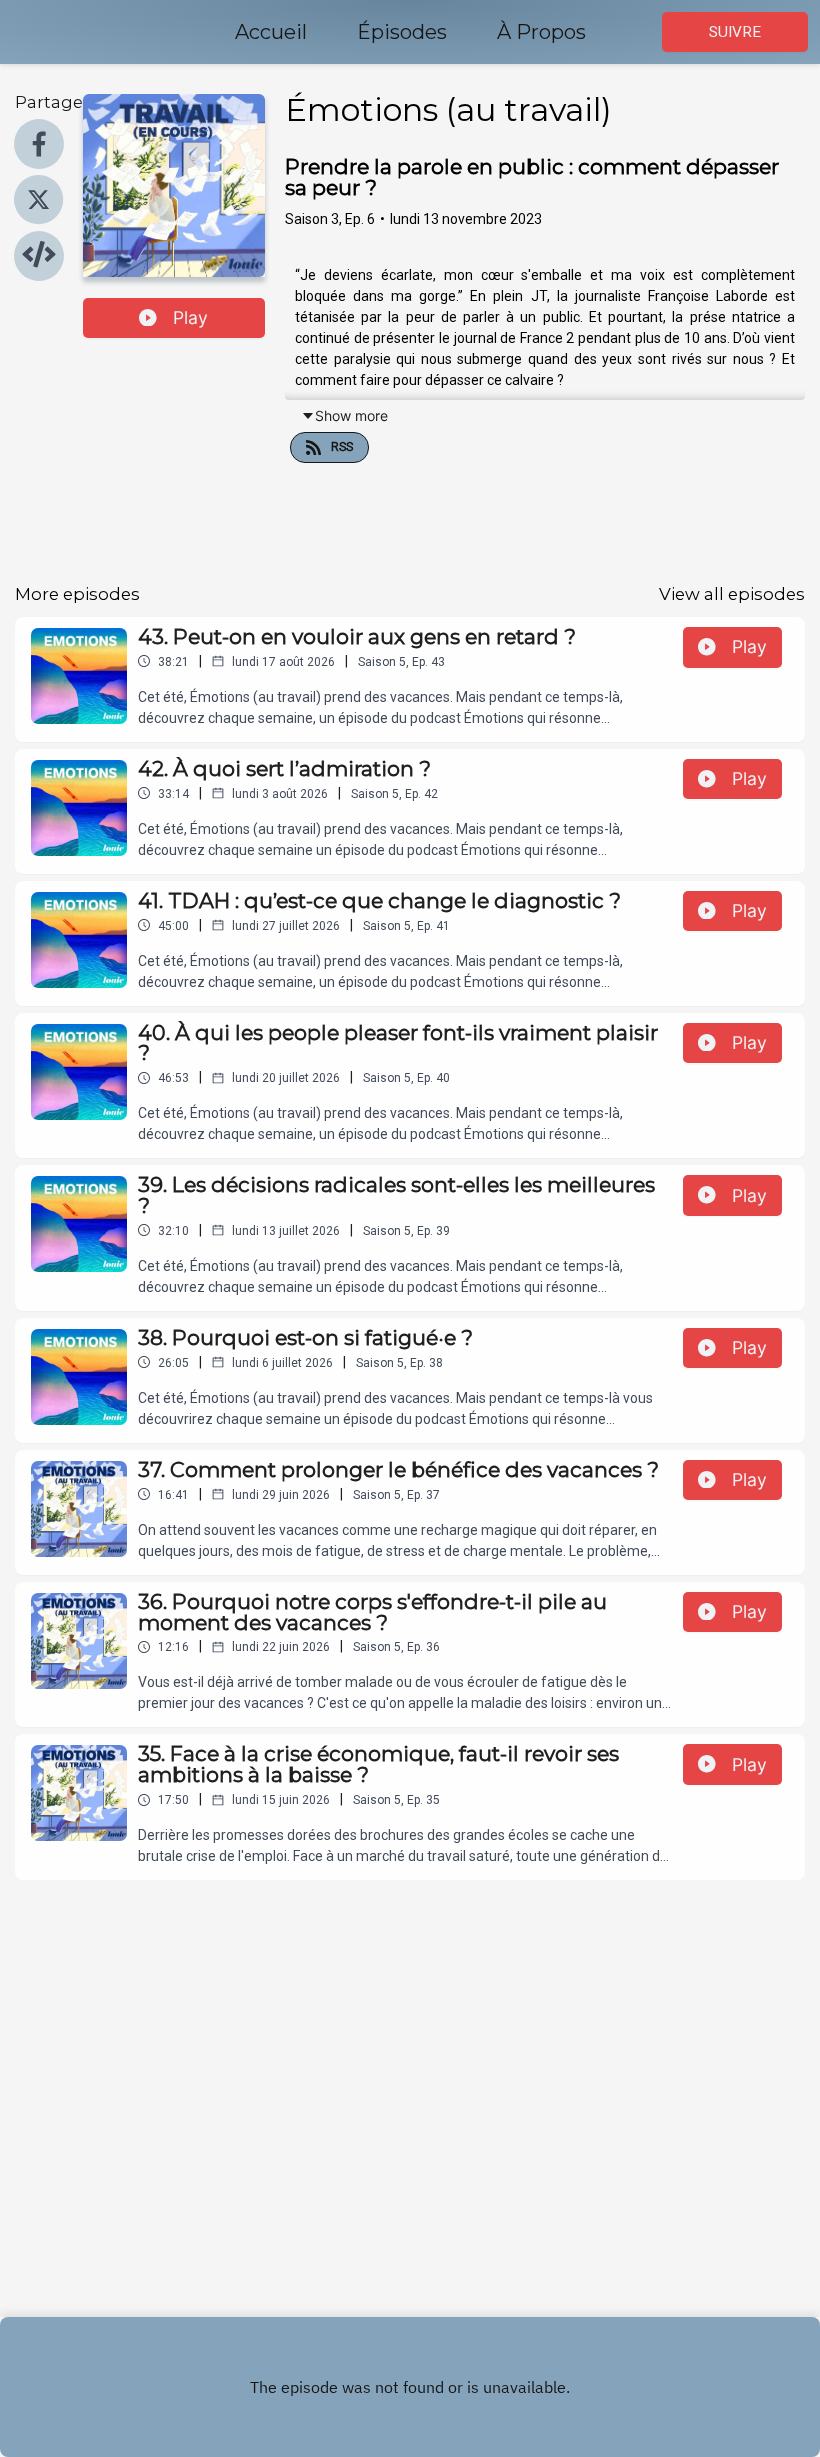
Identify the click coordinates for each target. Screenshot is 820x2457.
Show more (351, 415)
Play (190, 317)
